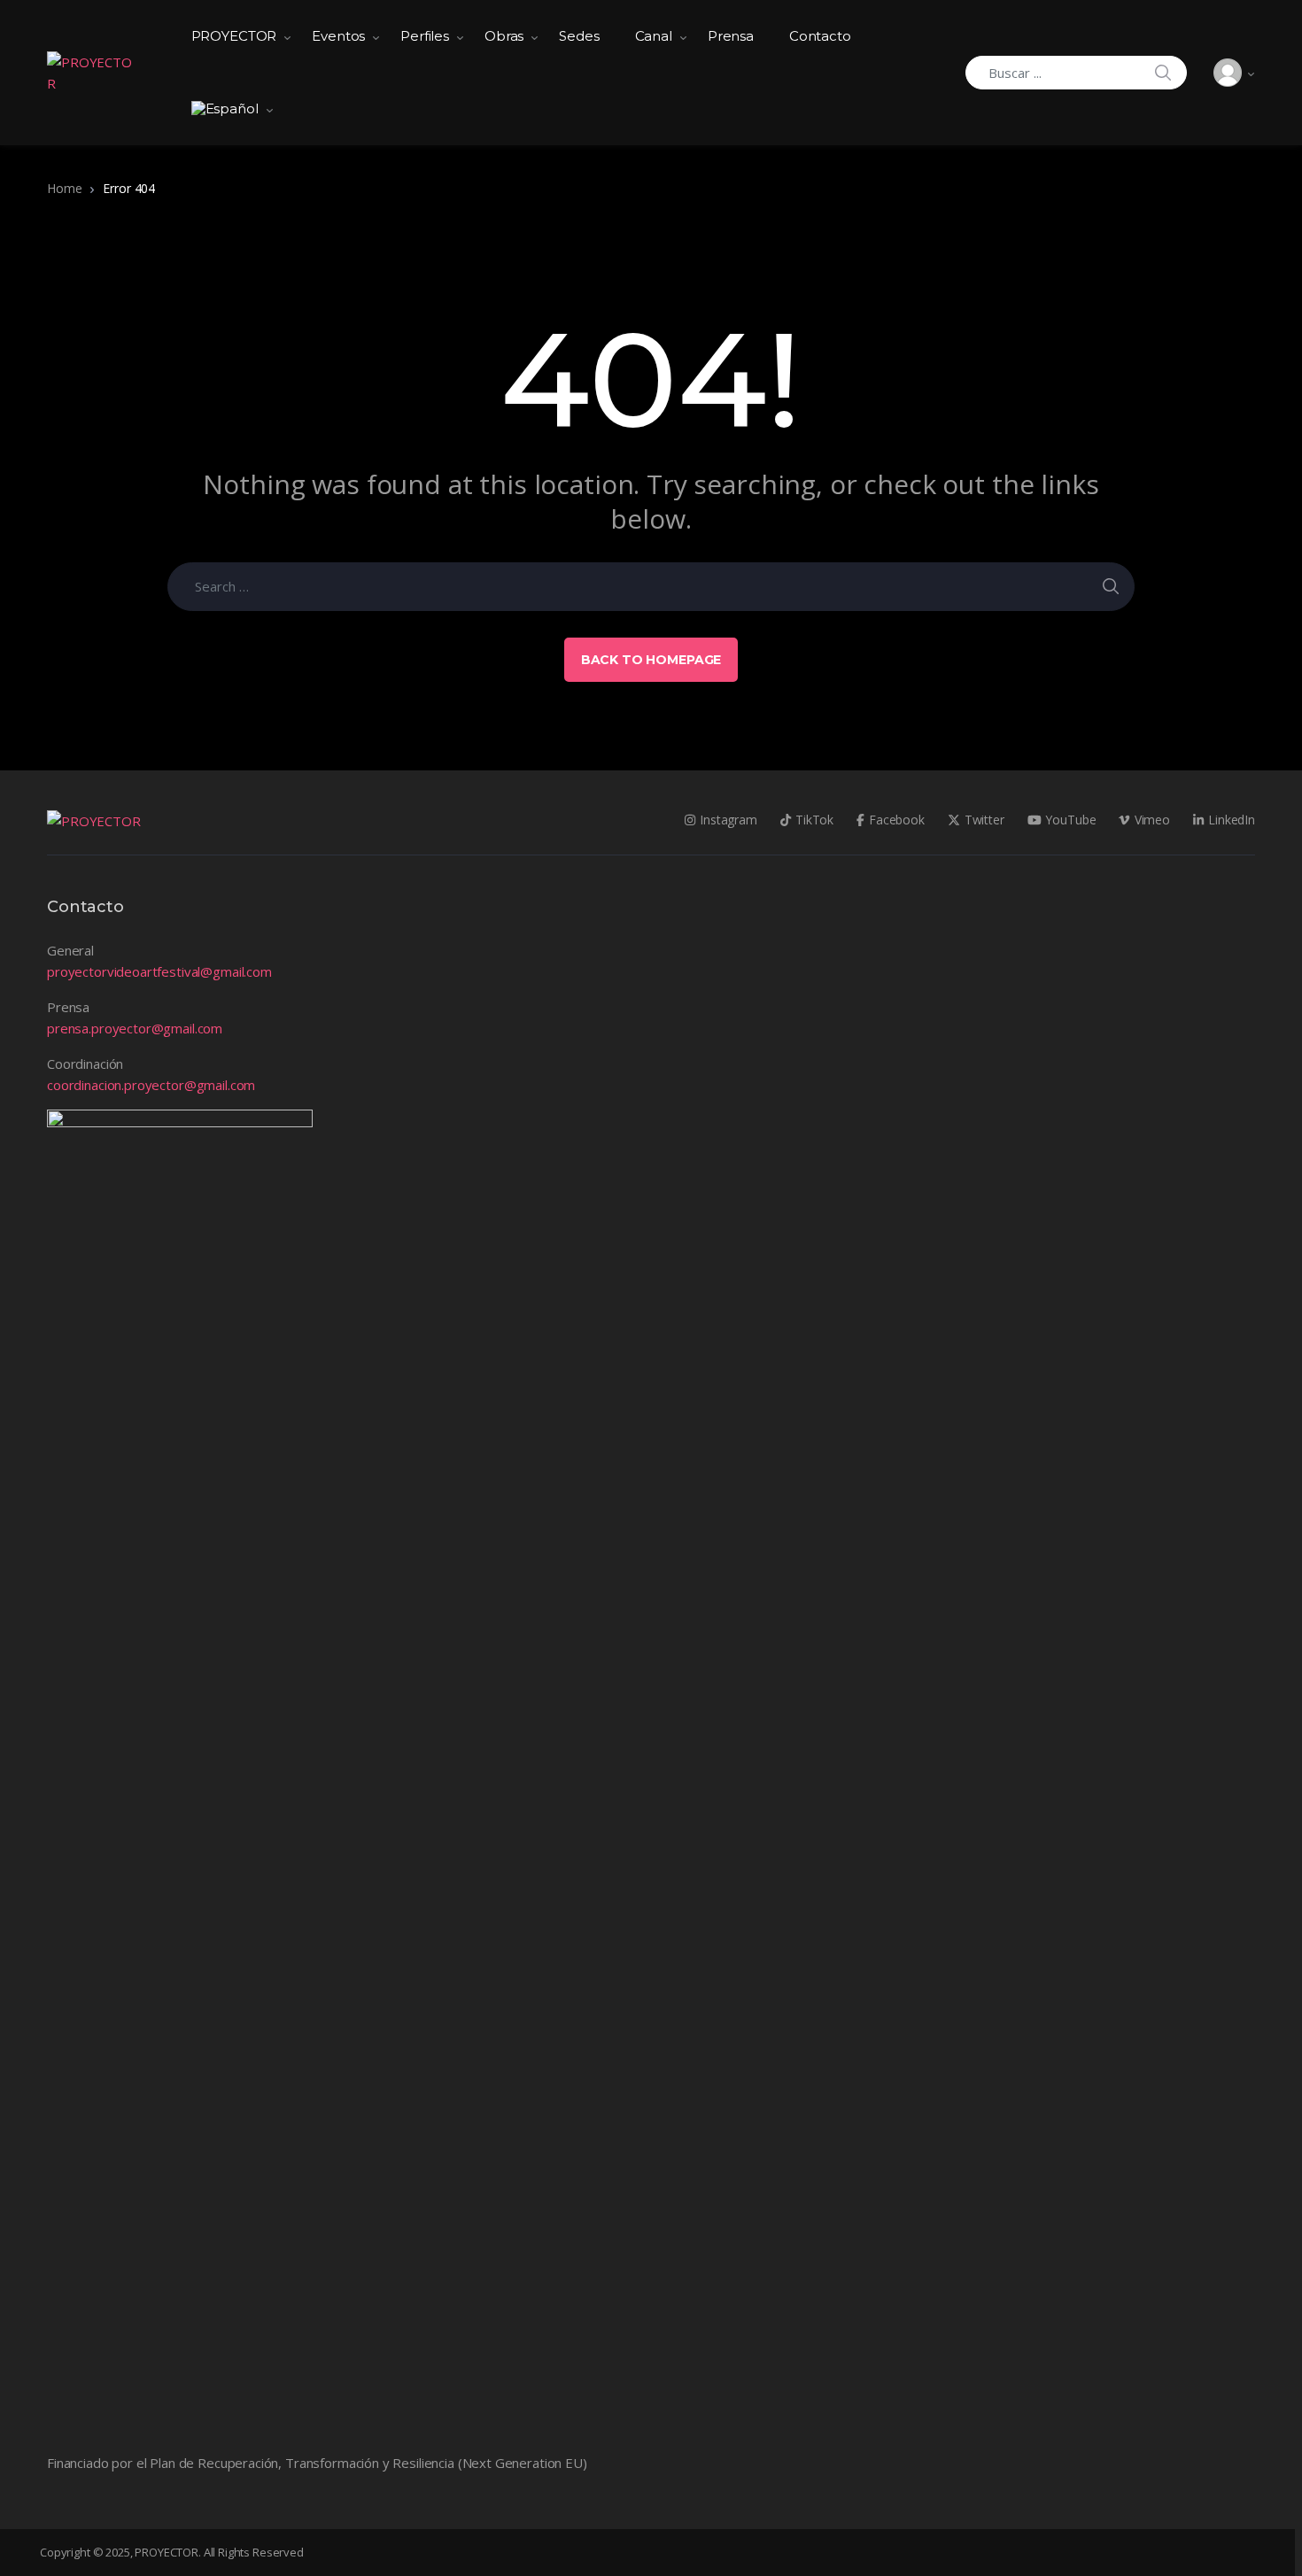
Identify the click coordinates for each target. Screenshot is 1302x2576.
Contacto (820, 36)
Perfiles (425, 36)
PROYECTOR (234, 36)
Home (64, 188)
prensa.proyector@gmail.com (135, 1028)
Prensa (731, 36)
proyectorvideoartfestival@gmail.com (159, 971)
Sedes (579, 36)
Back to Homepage (651, 660)
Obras (504, 36)
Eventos (338, 36)
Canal (654, 36)
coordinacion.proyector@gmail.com (151, 1085)
